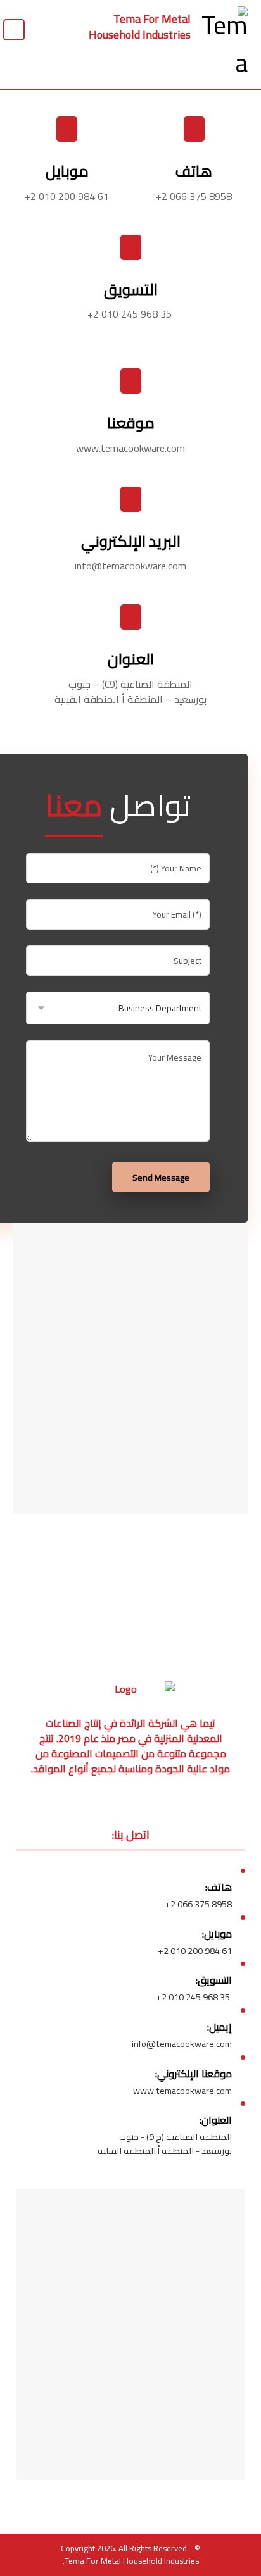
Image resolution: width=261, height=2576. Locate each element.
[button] (14, 30)
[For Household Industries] (219, 44)
